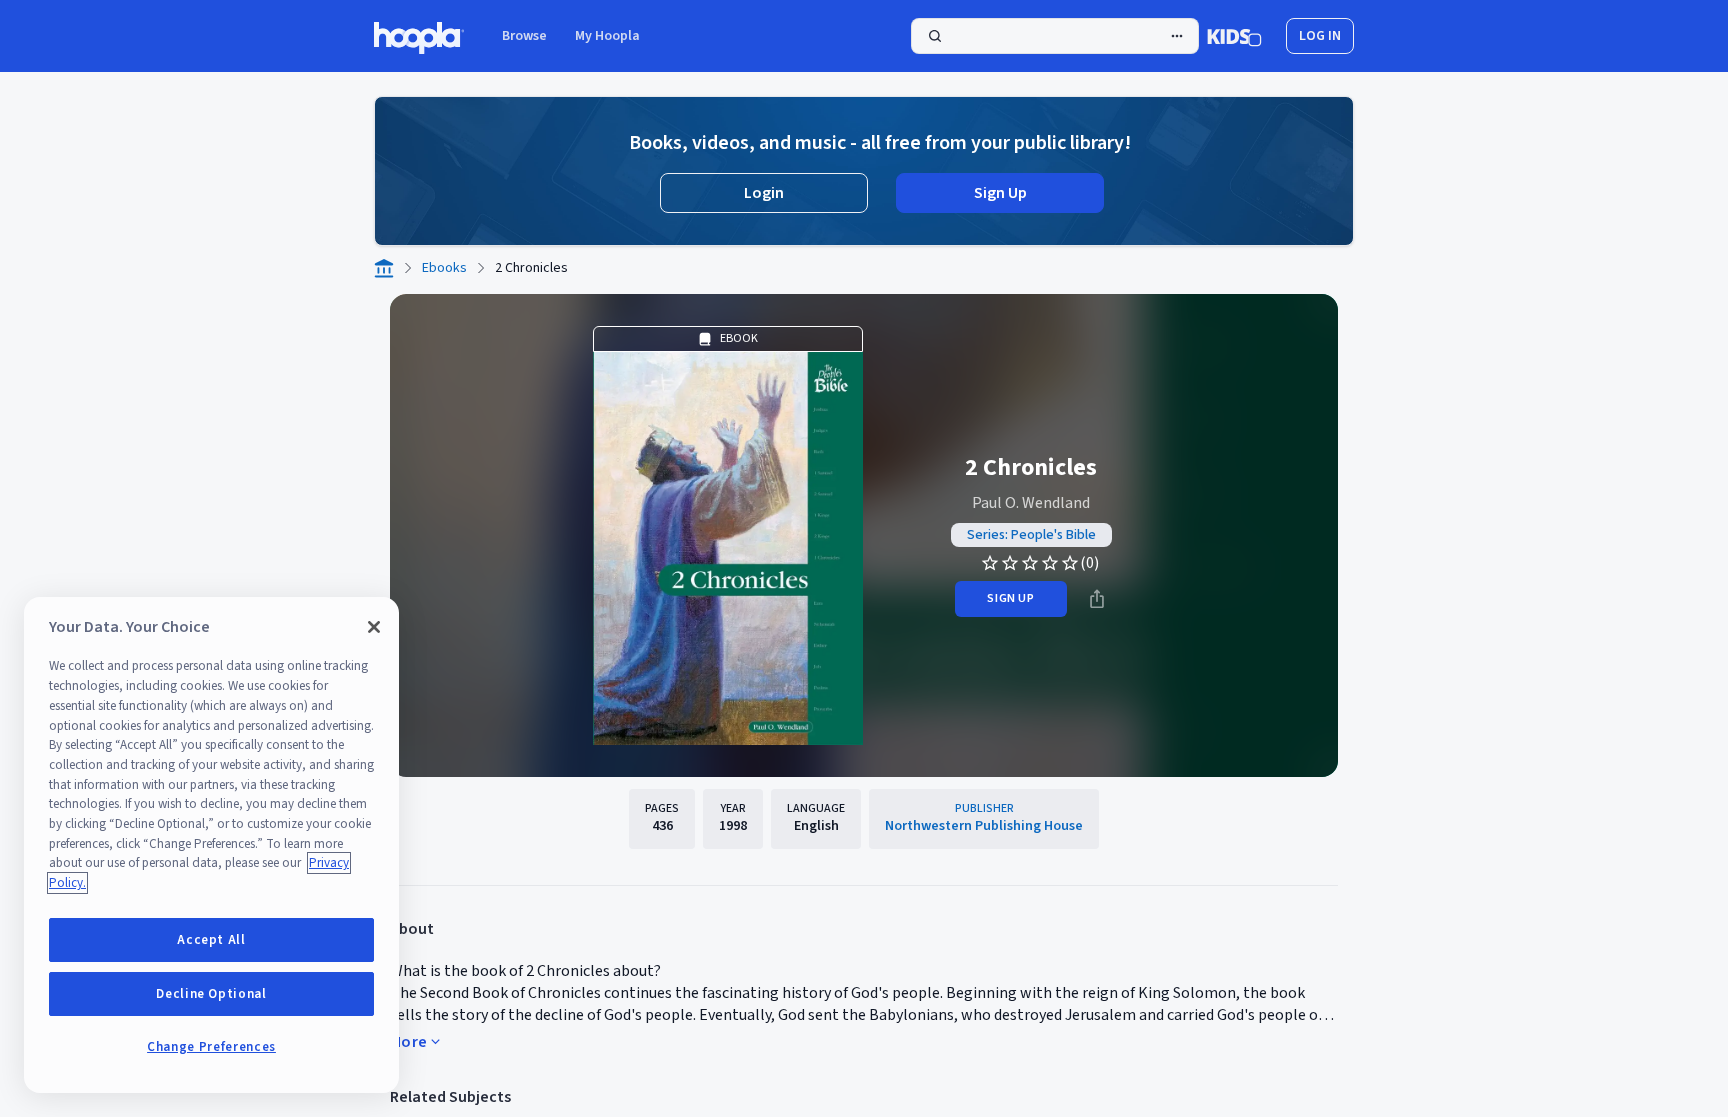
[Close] (374, 627)
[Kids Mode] (1234, 36)
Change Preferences (211, 1047)
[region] (211, 845)
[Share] (1097, 599)
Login (764, 193)
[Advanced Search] (1177, 36)
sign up (1010, 598)
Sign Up (1000, 193)
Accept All (211, 940)
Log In (1320, 36)
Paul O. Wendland (1031, 503)
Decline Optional (211, 994)
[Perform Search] (1055, 36)
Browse (524, 36)
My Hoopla (607, 36)
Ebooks (444, 268)
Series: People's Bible (1031, 535)
